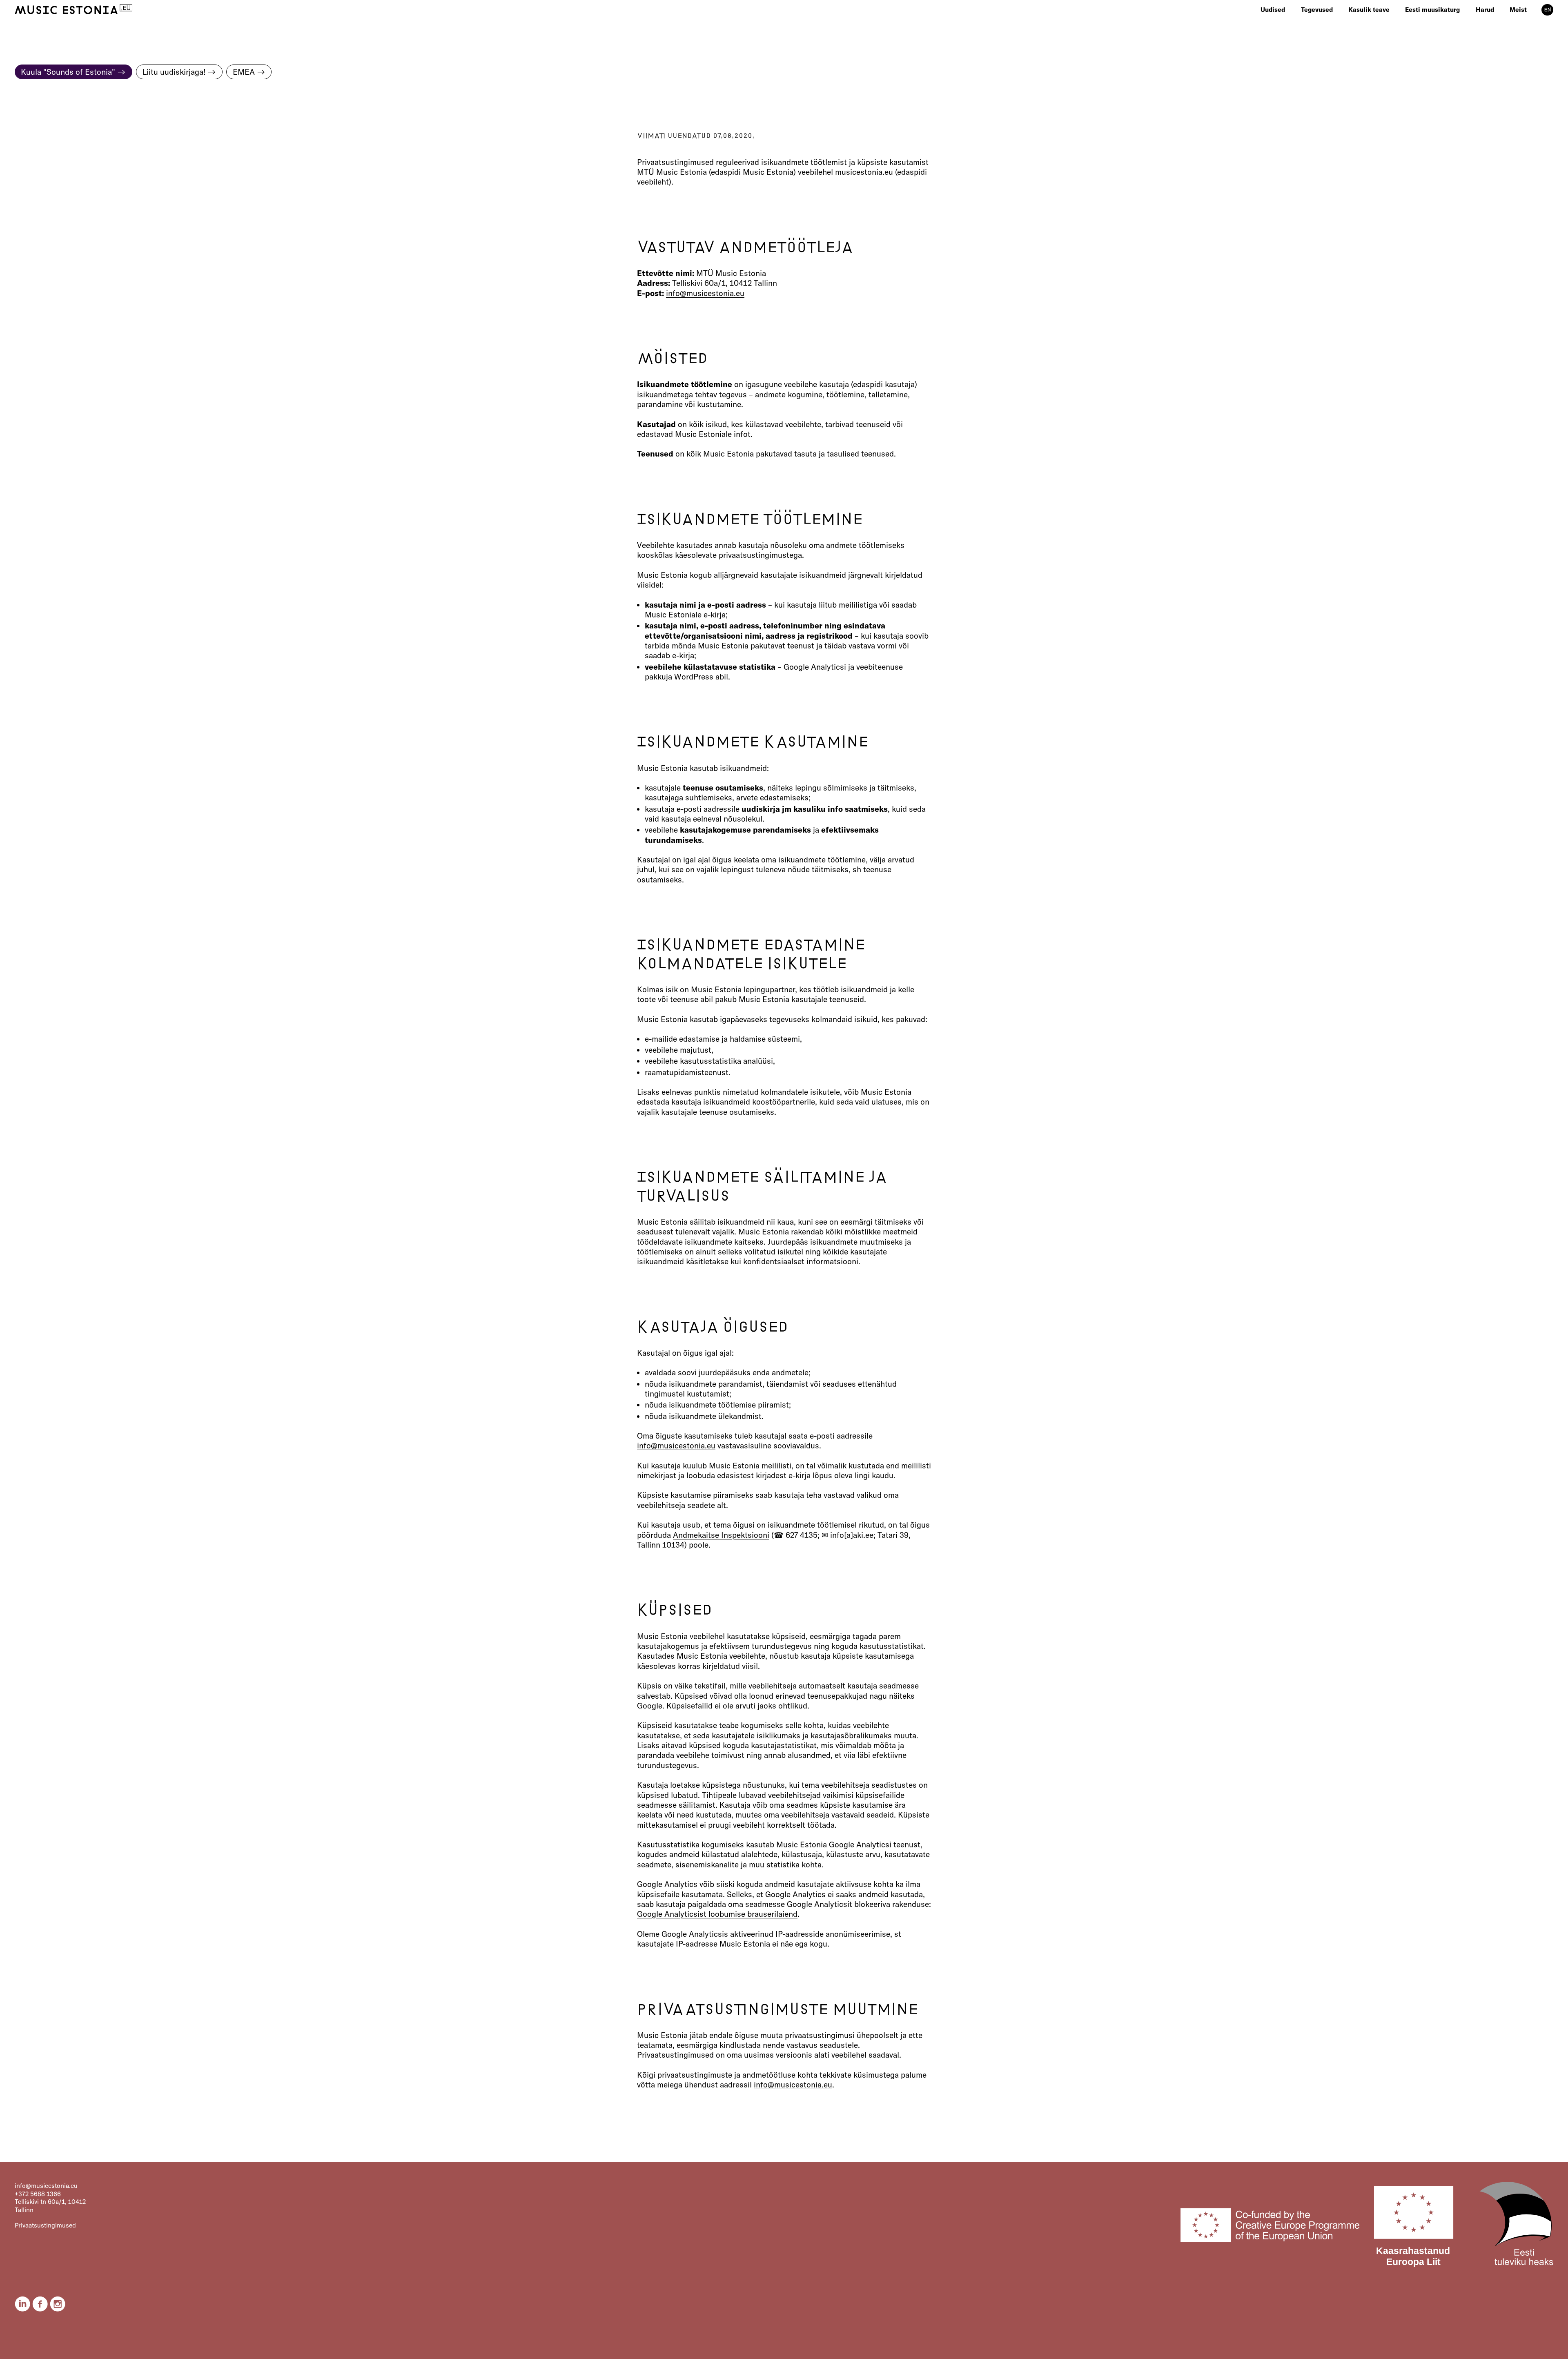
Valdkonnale (1318, 20)
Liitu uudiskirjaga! (174, 72)
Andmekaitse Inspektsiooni (721, 1535)
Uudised (1273, 10)
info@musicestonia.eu (705, 293)
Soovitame (1316, 39)
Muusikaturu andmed (1435, 49)
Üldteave (1522, 20)
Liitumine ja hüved (1535, 30)
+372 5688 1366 (38, 2194)
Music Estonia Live (1502, 20)
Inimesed (1523, 39)
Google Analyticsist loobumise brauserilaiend (717, 1914)
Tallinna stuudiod (1430, 39)
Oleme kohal (1319, 30)
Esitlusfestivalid (1371, 39)
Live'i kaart (1420, 30)
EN (1548, 10)
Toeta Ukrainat (1530, 59)
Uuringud (1362, 20)
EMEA (244, 72)
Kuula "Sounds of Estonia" (68, 72)
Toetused (1361, 49)
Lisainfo (1521, 49)
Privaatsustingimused (45, 2225)
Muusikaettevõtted (1431, 20)
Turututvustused (1372, 30)
